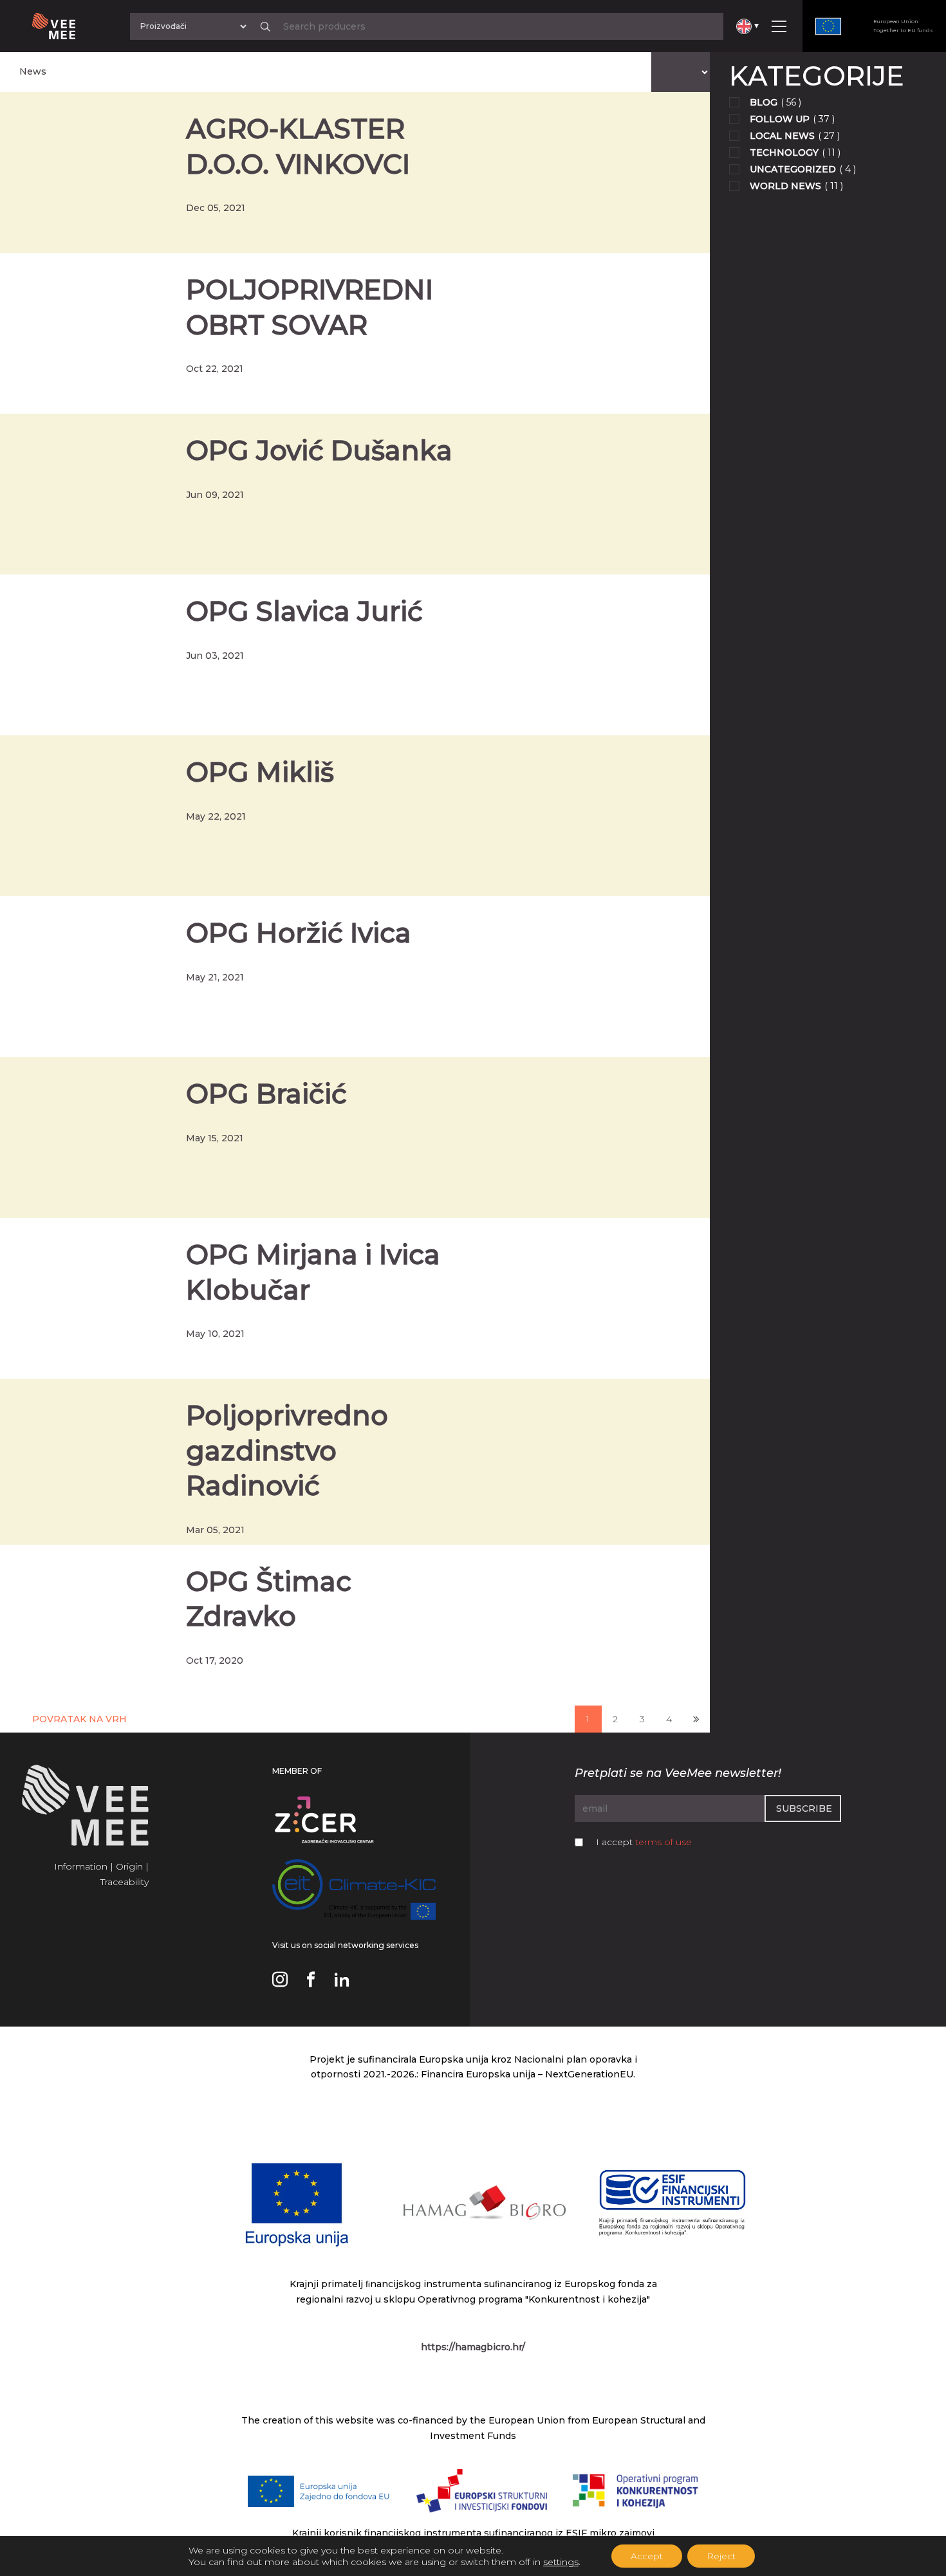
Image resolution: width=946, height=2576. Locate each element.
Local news (782, 136)
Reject (721, 2556)
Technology (784, 152)
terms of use (663, 1842)
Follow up (780, 119)
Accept (647, 2556)
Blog (764, 102)
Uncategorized (793, 169)
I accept (644, 1842)
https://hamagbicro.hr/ (473, 2347)
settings (561, 2562)
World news (785, 186)
